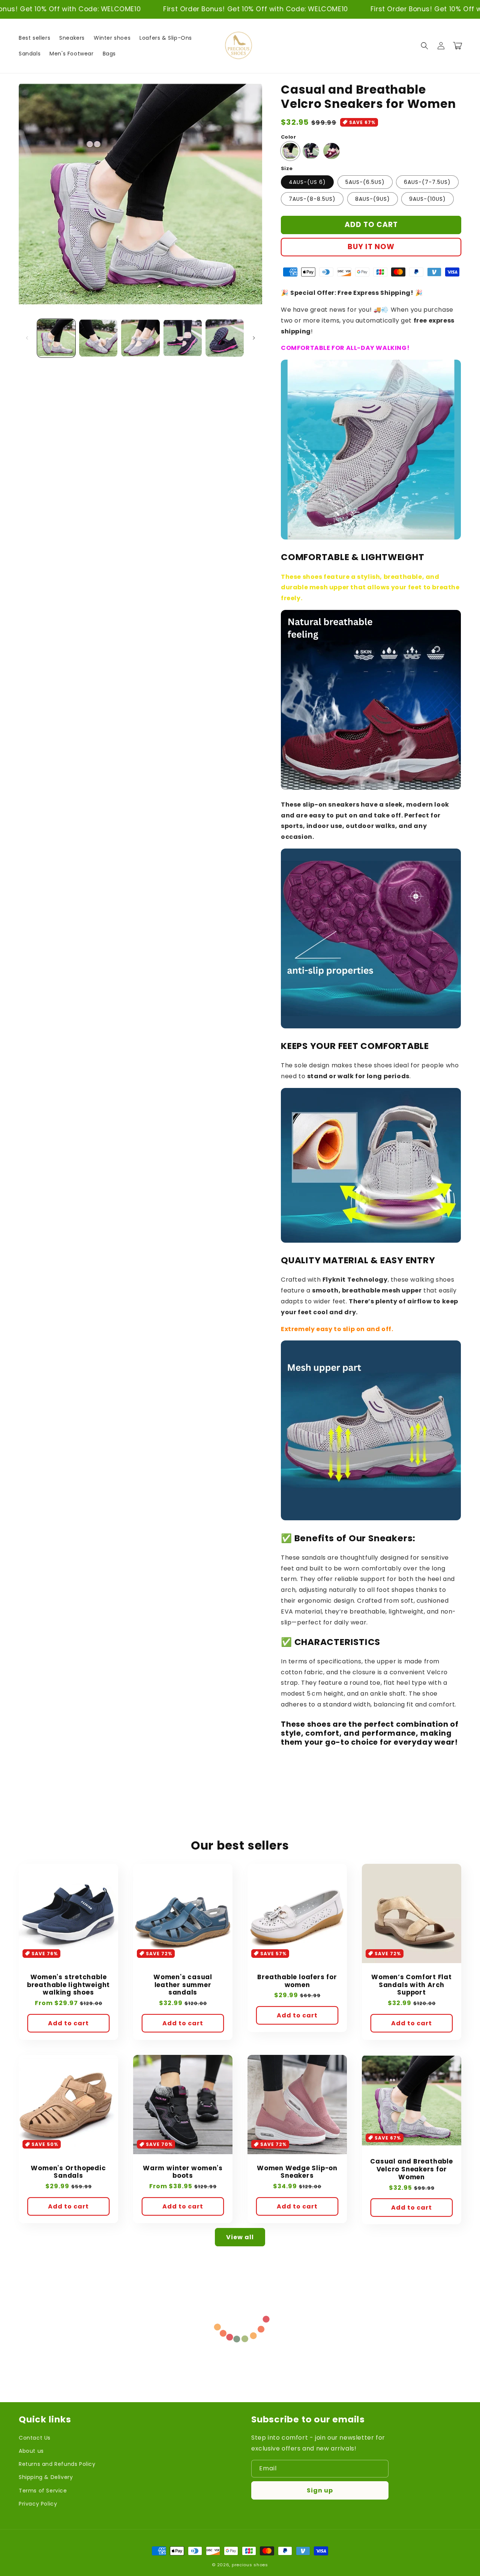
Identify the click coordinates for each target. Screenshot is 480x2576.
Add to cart (68, 2023)
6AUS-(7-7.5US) (427, 182)
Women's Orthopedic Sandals (68, 2172)
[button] (424, 46)
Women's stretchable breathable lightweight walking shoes (68, 1985)
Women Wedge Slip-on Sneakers (297, 2172)
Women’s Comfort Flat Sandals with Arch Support (412, 1985)
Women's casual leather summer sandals (183, 1985)
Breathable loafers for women (297, 1981)
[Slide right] (254, 338)
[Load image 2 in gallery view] (98, 338)
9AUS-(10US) (427, 199)
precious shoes (250, 2565)
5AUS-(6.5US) (365, 182)
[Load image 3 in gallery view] (140, 338)
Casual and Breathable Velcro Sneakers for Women (411, 2169)
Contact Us (35, 2438)
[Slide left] (27, 338)
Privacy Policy (38, 2504)
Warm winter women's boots (183, 2172)
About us (31, 2451)
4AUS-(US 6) (307, 182)
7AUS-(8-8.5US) (312, 199)
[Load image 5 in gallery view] (225, 338)
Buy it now (371, 247)
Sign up (320, 2490)
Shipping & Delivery (46, 2477)
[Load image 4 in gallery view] (183, 338)
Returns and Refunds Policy (57, 2464)
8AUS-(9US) (373, 199)
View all (240, 2237)
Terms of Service (43, 2491)
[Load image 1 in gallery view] (56, 338)
